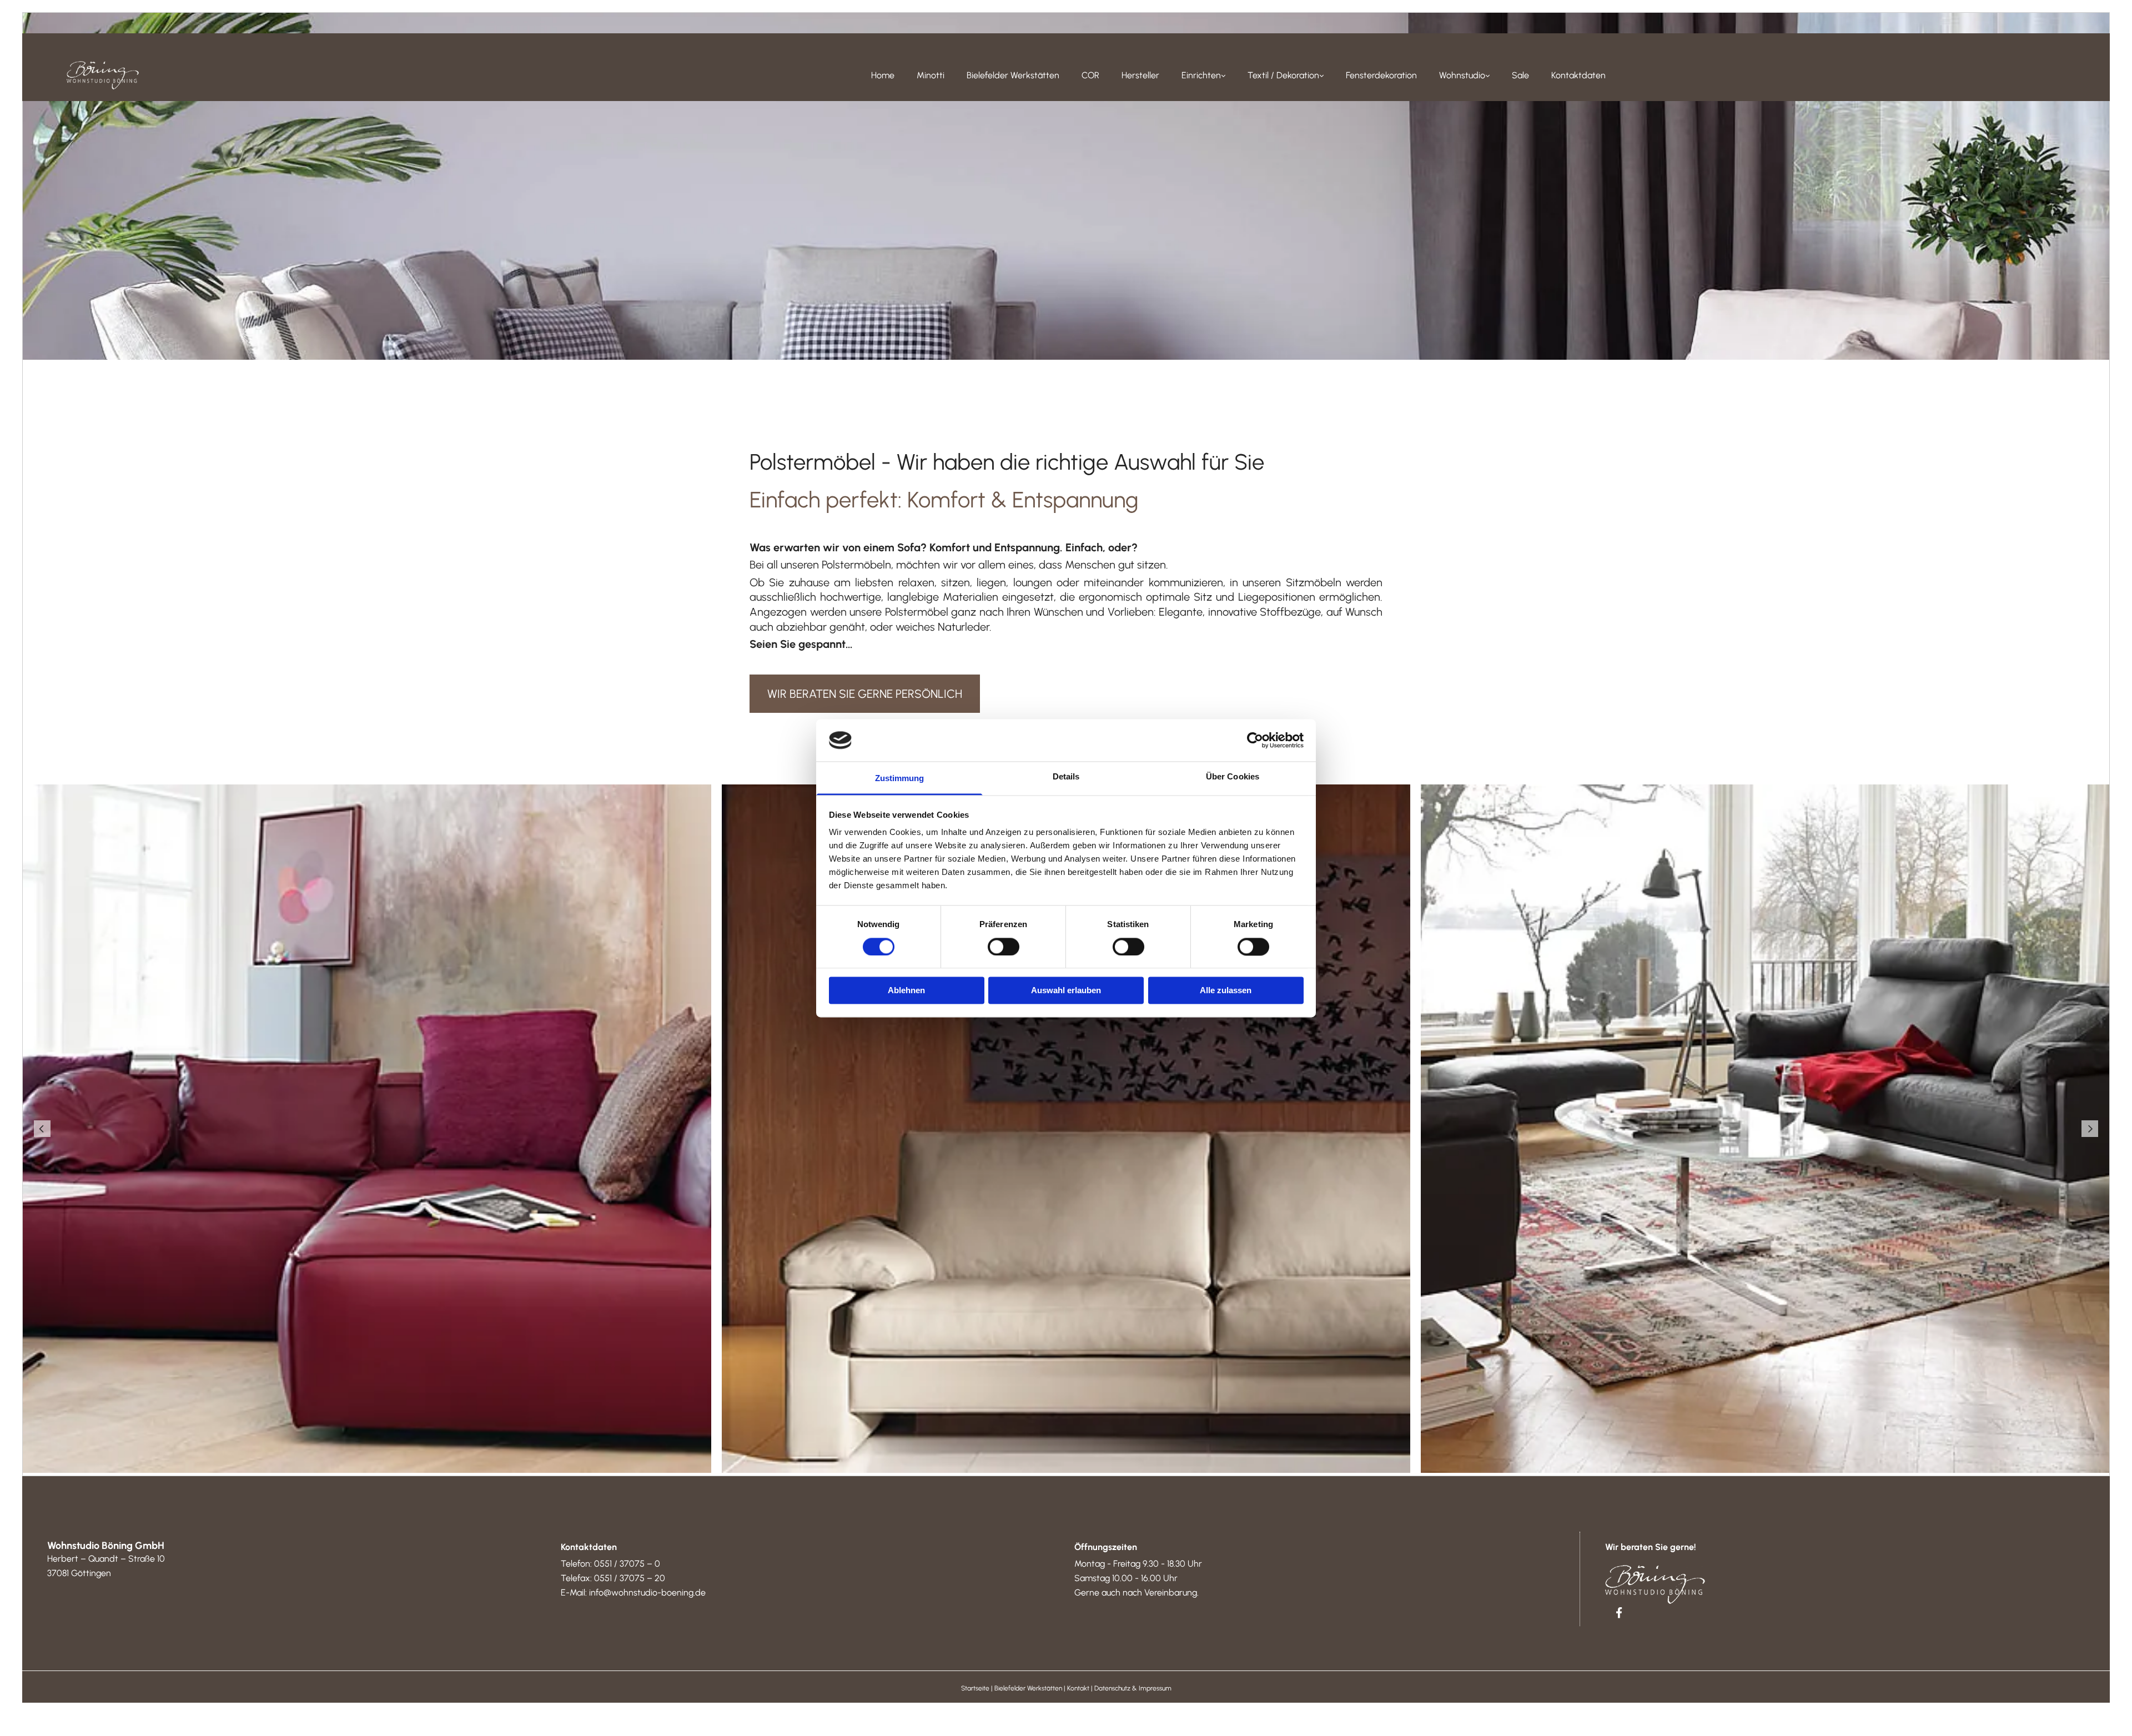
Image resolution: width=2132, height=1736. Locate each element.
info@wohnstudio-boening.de (647, 1592)
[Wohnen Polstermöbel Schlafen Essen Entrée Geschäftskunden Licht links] (1223, 76)
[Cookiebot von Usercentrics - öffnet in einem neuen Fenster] (1255, 740)
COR (1090, 75)
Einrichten (1201, 75)
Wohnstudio (1462, 75)
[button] (865, 694)
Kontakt (1078, 1688)
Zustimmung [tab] (900, 779)
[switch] (1004, 947)
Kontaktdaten (1578, 75)
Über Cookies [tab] (1233, 777)
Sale (1520, 75)
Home (883, 75)
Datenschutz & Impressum (1133, 1688)
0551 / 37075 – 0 (627, 1564)
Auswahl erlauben (1066, 991)
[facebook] (1619, 1612)
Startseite (975, 1688)
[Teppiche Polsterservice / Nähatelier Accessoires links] (1321, 76)
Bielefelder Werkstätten (1013, 75)
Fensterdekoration (1381, 75)
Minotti (931, 75)
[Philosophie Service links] (1487, 76)
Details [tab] (1066, 777)
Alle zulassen (1226, 991)
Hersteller (1140, 75)
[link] (1203, 76)
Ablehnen (906, 991)
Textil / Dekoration (1283, 75)
